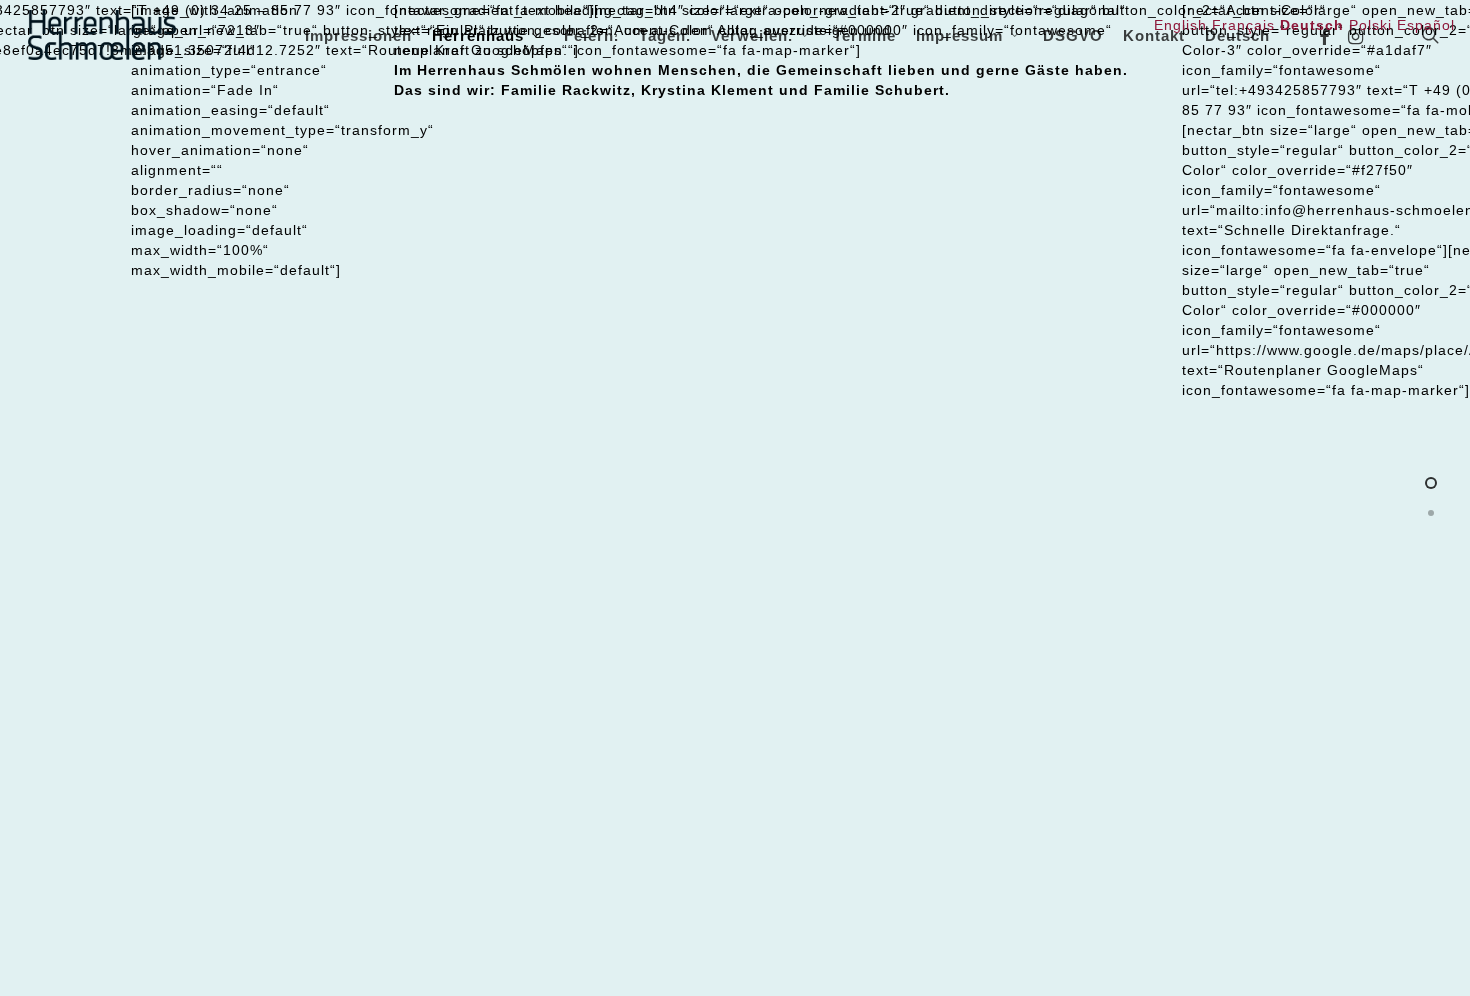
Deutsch (1237, 35)
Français (1243, 25)
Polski (1370, 25)
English (1180, 25)
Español (1426, 25)
